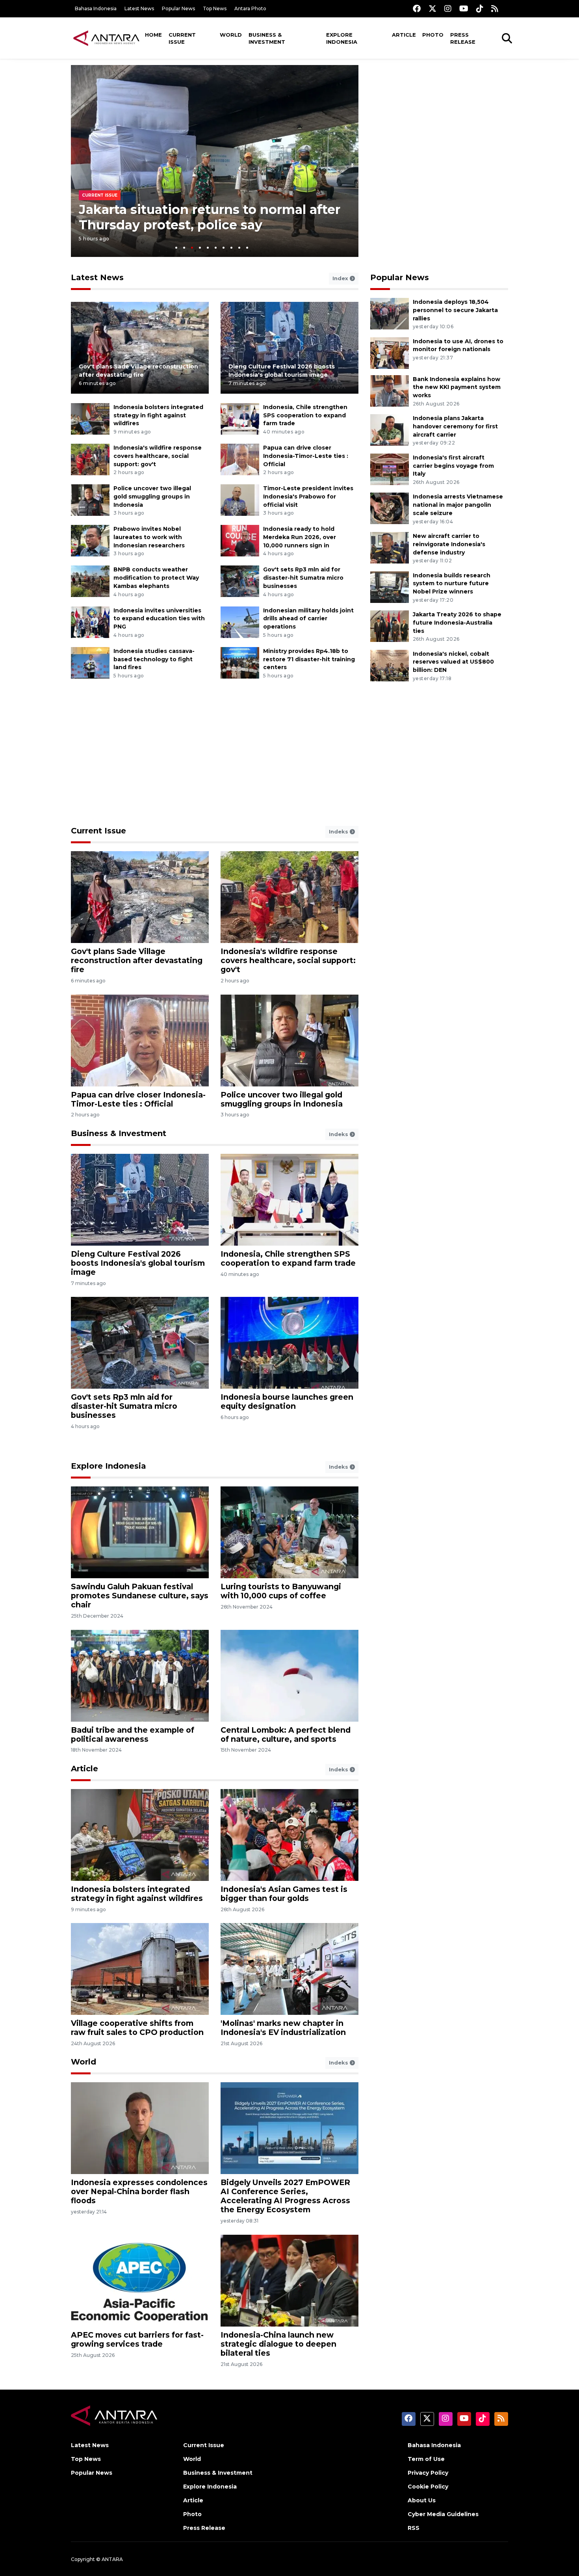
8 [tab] (231, 248)
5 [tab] (208, 248)
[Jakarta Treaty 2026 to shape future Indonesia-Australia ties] (390, 626)
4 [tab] (200, 248)
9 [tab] (239, 248)
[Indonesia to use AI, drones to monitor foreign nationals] (390, 352)
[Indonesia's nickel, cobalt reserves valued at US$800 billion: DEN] (390, 665)
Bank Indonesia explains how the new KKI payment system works (457, 387)
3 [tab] (192, 248)
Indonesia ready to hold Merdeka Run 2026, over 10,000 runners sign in (300, 537)
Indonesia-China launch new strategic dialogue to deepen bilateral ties (278, 2344)
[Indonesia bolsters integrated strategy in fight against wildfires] (90, 418)
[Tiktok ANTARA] (480, 8)
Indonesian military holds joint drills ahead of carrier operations (308, 619)
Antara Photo (250, 8)
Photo (433, 35)
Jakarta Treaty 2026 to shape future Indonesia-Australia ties (457, 623)
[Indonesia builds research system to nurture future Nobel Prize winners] (390, 587)
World (231, 35)
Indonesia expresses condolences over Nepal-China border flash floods (139, 2191)
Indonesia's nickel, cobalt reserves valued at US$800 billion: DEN (453, 662)
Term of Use (426, 2459)
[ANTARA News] (106, 38)
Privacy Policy (428, 2473)
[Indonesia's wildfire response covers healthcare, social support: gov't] (90, 459)
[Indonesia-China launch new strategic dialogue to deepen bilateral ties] (289, 2280)
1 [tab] (176, 248)
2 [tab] (184, 248)
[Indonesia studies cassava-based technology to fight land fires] (90, 662)
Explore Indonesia (342, 38)
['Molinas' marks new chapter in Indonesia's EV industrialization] (289, 1969)
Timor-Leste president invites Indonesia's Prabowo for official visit (308, 497)
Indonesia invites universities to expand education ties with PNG (159, 619)
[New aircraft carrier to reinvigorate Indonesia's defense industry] (390, 547)
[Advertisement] (439, 120)
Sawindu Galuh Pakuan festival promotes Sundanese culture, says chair (140, 1596)
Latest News (139, 8)
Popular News (178, 8)
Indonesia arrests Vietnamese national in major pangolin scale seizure (458, 505)
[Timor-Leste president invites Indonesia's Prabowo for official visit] (240, 499)
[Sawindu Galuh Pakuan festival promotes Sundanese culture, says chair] (140, 1532)
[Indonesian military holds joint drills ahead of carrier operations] (240, 622)
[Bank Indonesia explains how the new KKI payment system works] (390, 390)
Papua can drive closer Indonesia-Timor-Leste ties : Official (306, 456)
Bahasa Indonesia (96, 8)
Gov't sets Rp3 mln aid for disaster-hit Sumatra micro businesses (303, 578)
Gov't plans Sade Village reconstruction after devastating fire (137, 960)
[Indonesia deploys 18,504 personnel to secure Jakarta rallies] (390, 313)
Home (153, 35)
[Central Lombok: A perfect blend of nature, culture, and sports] (289, 1675)
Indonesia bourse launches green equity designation (287, 1401)
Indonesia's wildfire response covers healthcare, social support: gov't (158, 456)
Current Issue (182, 38)
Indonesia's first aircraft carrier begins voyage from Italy (453, 466)
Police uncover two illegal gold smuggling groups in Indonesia (152, 497)
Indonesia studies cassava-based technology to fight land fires (154, 659)
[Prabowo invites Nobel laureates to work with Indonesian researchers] (90, 540)
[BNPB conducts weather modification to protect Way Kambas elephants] (90, 581)
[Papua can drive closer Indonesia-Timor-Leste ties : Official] (240, 459)
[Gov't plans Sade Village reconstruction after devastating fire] (140, 347)
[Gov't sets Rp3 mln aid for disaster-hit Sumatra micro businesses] (240, 581)
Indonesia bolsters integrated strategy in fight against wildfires (158, 415)
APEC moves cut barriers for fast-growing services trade (137, 2339)
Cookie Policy (428, 2487)
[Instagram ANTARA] (448, 8)
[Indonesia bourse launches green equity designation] (289, 1342)
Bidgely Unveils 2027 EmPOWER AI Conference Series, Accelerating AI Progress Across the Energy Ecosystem (285, 2196)
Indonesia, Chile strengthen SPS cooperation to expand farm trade (305, 415)
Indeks (339, 831)
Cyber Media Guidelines (443, 2514)
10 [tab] (247, 248)
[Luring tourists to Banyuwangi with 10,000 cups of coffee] (289, 1532)
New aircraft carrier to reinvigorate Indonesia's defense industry (449, 544)
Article (404, 35)
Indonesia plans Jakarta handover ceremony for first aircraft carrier (455, 426)
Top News (215, 8)
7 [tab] (224, 248)
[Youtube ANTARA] (464, 8)
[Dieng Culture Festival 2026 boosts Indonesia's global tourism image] (289, 347)
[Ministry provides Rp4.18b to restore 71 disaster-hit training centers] (240, 662)
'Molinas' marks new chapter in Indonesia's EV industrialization (283, 2028)
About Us (422, 2500)
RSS (414, 2528)
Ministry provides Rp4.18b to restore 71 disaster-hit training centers (309, 659)
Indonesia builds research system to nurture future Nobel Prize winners (452, 584)
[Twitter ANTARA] (432, 8)
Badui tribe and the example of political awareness (133, 1734)
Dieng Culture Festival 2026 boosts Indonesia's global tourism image (138, 1263)
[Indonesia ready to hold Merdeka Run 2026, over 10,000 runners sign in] (240, 540)
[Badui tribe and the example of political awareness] (140, 1675)
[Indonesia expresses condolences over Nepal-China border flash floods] (140, 2128)
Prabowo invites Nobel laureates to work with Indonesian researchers (149, 537)
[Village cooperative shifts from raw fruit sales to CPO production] (140, 1969)
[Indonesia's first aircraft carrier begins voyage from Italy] (390, 469)
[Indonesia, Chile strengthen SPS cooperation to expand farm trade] (240, 418)
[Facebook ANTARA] (417, 8)
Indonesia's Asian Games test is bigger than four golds (284, 1894)
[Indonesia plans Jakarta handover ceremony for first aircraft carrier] (390, 429)
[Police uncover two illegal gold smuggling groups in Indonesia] (90, 499)
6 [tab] (216, 248)
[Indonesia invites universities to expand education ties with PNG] (90, 622)
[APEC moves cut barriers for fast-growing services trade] (140, 2280)
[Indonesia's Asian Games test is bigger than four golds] (289, 1835)
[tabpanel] (215, 161)
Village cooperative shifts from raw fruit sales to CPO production (137, 2028)
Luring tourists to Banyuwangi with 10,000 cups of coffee (281, 1591)
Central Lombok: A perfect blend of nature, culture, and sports (286, 1734)
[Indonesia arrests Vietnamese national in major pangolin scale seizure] (390, 508)
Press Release (463, 38)
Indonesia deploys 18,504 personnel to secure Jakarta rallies (455, 310)
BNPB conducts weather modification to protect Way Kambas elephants (156, 578)
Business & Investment (267, 38)
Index (341, 278)
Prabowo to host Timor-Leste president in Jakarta (208, 217)
